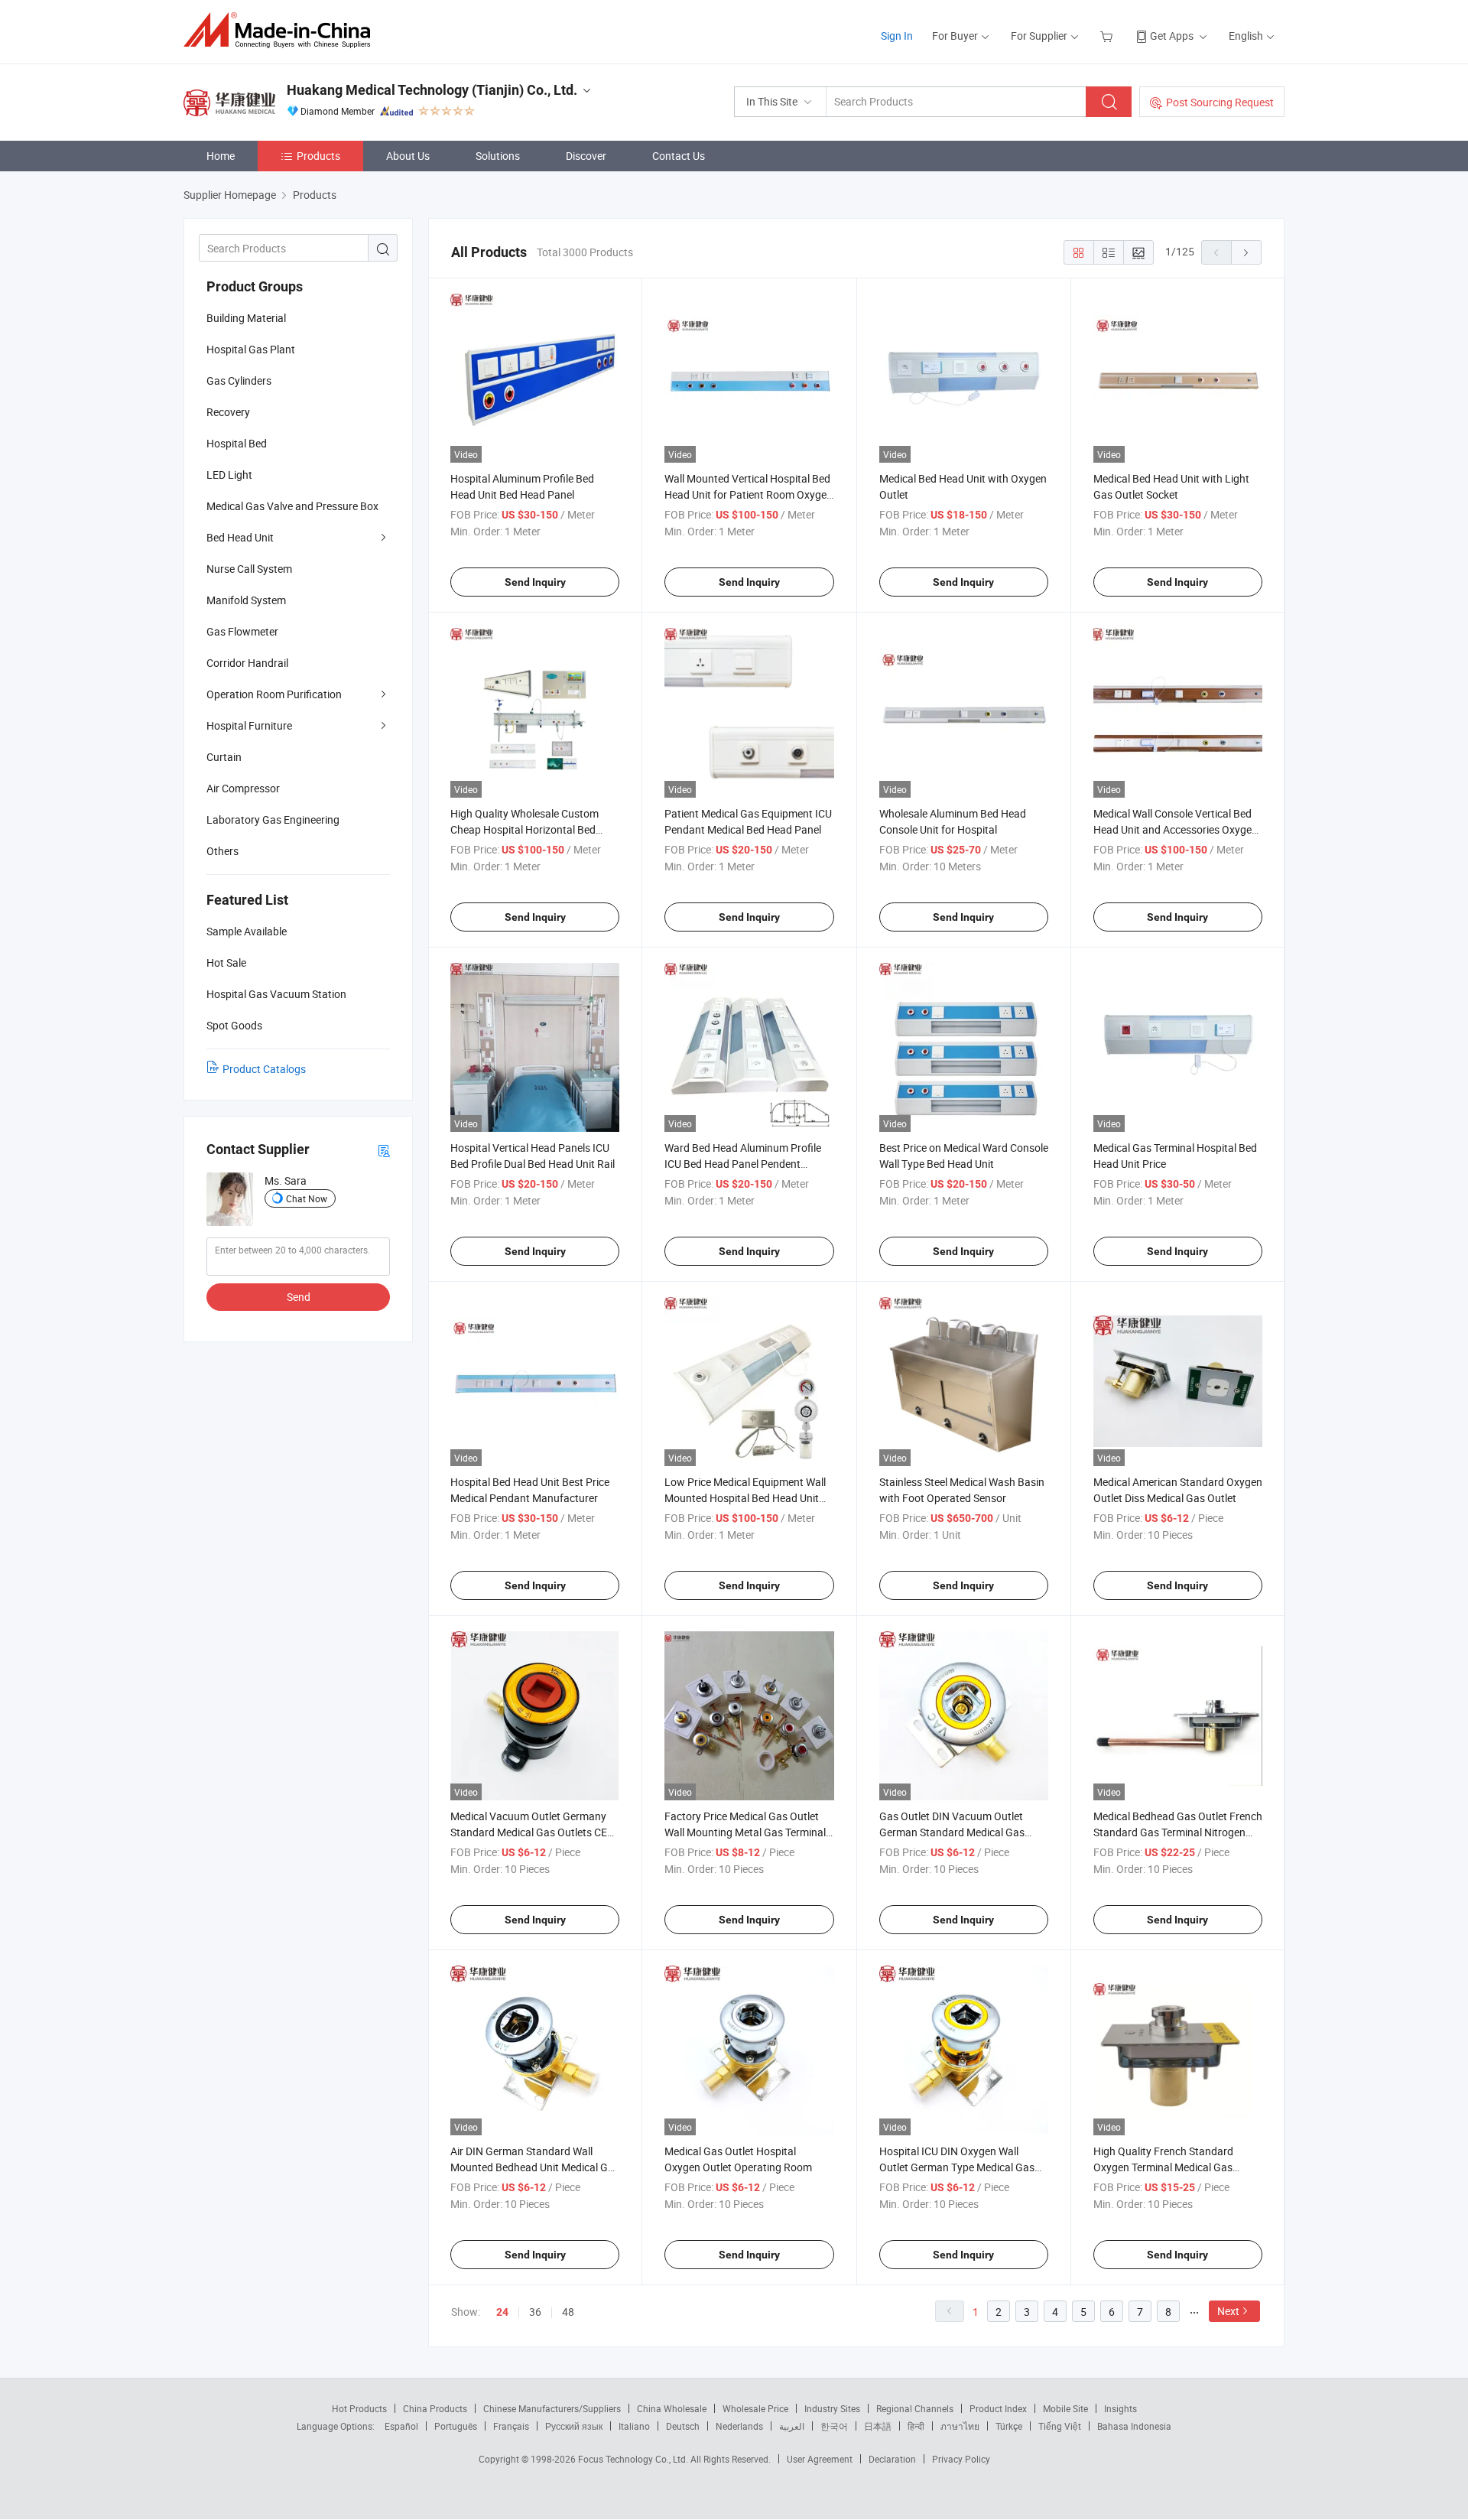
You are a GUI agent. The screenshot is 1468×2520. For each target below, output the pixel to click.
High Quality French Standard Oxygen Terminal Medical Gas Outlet (1163, 2167)
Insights (1120, 2408)
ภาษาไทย (960, 2426)
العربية (792, 2426)
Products (318, 156)
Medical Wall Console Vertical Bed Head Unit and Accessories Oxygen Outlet (1176, 829)
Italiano (634, 2426)
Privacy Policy (961, 2459)
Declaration (892, 2459)
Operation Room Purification (274, 694)
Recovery (228, 412)
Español (401, 2426)
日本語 (878, 2426)
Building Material (246, 318)
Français (511, 2426)
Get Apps (1172, 36)
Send (299, 1297)
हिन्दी (916, 2426)
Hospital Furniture (249, 725)
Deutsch (683, 2426)
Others (222, 851)
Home (221, 156)
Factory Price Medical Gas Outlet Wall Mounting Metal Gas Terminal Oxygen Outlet (745, 1832)
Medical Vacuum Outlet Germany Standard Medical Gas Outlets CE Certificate (529, 1832)
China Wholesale (672, 2408)
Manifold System (246, 600)
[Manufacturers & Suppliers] (282, 30)
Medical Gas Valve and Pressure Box (292, 506)
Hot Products (359, 2408)
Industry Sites (832, 2408)
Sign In (897, 36)
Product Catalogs (264, 1069)
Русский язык (574, 2426)
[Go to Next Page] (1246, 252)
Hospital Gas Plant (251, 349)
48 (568, 2312)
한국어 (834, 2426)
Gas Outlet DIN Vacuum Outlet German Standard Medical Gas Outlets (952, 1832)
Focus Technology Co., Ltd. (634, 2459)
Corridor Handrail (247, 663)
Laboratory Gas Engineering (273, 819)
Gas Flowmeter (242, 631)
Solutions (498, 156)
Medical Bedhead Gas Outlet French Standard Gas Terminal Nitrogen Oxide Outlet (1178, 1832)
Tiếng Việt (1060, 2426)
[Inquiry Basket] (1108, 36)
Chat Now (307, 1198)
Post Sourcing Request (1220, 102)
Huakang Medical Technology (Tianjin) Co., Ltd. (432, 90)
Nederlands (739, 2426)
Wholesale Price (755, 2408)
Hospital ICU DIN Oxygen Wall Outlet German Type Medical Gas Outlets (957, 2167)
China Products (435, 2408)
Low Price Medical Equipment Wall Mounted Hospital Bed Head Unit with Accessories (745, 1498)
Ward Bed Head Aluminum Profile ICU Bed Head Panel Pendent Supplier (743, 1164)
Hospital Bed (237, 443)
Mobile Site (1065, 2408)
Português (456, 2426)
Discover (586, 156)
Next (1228, 2311)
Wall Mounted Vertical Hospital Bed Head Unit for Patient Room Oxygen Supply (749, 494)
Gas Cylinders (239, 380)
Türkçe (1009, 2426)
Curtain (224, 757)
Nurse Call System (249, 569)
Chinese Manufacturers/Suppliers (552, 2408)
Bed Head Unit (240, 537)
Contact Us (679, 156)
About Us (408, 156)
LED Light (229, 475)
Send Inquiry (535, 582)
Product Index (998, 2408)
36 (535, 2312)
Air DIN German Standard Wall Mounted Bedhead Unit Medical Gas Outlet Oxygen (535, 2167)
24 (502, 2312)
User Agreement (820, 2459)
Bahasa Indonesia (1134, 2426)
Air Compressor (243, 788)
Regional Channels (915, 2408)
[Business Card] (384, 1150)
